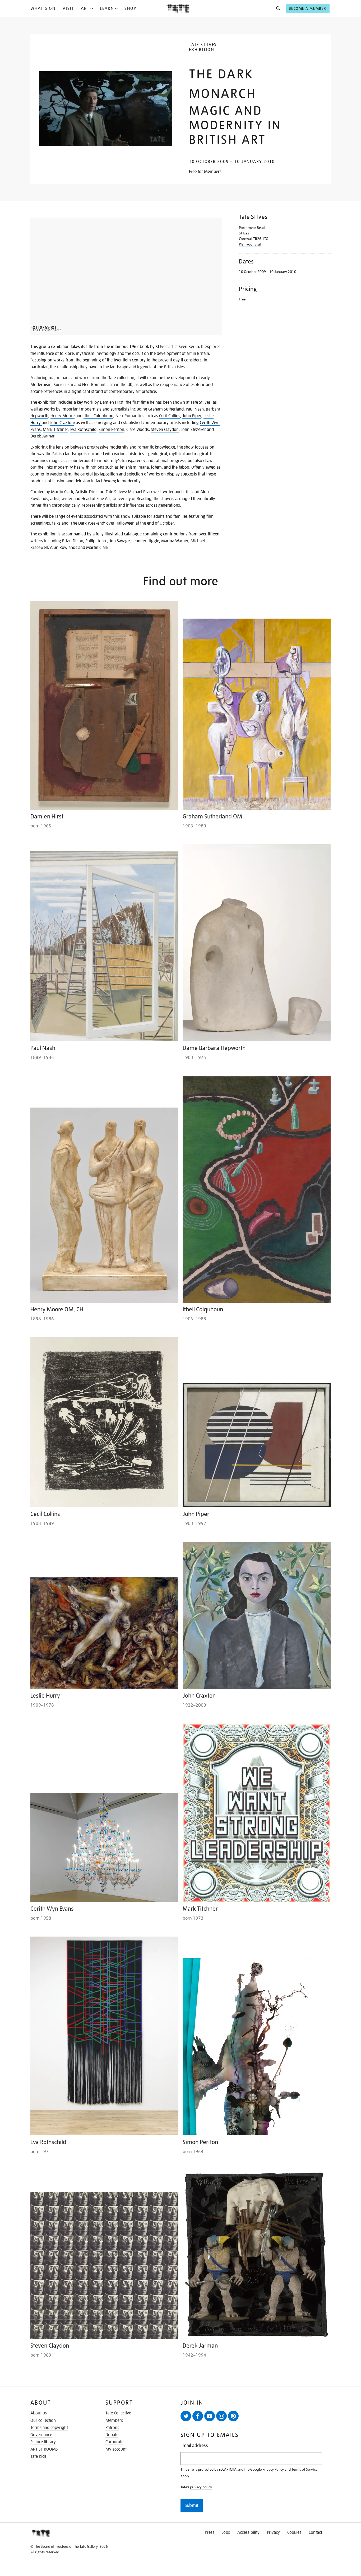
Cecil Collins (170, 416)
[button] (277, 8)
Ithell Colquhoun (98, 416)
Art (85, 8)
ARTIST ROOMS (44, 2449)
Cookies (294, 2532)
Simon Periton (111, 430)
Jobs (226, 2532)
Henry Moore (63, 416)
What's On (43, 8)
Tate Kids (38, 2456)
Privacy (273, 2532)
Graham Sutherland (166, 409)
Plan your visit (250, 244)
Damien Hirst (112, 402)
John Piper (192, 416)
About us (39, 2413)
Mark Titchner (55, 430)
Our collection (43, 2420)
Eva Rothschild (83, 430)
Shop (130, 8)
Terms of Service (304, 2469)
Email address (194, 2445)
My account (116, 2449)
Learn (107, 8)
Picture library (43, 2442)
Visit (68, 8)
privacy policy (201, 2487)
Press (210, 2532)
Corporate (114, 2442)
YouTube (210, 2416)
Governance (41, 2435)
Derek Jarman (43, 436)
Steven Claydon (165, 430)
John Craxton (62, 423)
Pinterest (233, 2416)
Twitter (186, 2416)
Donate (112, 2435)
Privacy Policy (273, 2469)
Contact (315, 2532)
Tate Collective (118, 2413)
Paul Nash (195, 409)
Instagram (221, 2416)
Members (114, 2420)
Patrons (112, 2428)
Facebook (198, 2416)
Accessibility (248, 2532)
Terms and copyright (49, 2428)
